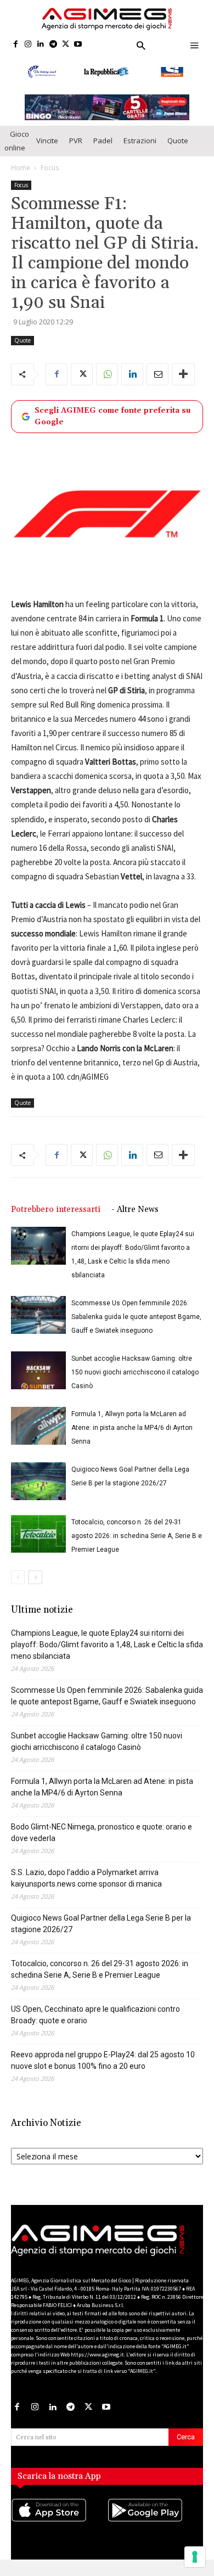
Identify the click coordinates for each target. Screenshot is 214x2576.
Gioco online (17, 148)
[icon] (59, 2529)
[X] (66, 45)
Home (21, 175)
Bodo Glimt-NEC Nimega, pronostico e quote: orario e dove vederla (102, 1840)
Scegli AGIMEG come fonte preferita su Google (112, 423)
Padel (103, 148)
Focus (50, 175)
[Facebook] (16, 45)
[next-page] (35, 1585)
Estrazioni (140, 148)
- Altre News (135, 1217)
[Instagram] (28, 45)
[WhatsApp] (107, 381)
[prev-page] (18, 1585)
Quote (178, 148)
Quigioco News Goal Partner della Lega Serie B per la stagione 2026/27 (101, 1931)
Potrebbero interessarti (56, 1217)
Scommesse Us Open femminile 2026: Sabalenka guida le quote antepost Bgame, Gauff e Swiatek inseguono (136, 1325)
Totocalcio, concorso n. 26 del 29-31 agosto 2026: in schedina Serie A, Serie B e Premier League (137, 1544)
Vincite (47, 148)
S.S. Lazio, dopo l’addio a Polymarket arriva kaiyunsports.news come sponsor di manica (86, 1886)
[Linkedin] (41, 45)
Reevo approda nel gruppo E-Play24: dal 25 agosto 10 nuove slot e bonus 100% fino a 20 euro (103, 2068)
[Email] (157, 381)
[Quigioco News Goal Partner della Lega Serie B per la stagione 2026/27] (38, 1489)
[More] (183, 381)
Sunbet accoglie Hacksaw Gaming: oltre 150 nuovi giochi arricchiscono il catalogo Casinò (135, 1380)
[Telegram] (53, 45)
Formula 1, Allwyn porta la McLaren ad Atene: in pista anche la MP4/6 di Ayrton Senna (132, 1435)
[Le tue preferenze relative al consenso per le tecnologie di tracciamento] (195, 2557)
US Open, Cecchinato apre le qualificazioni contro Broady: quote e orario (95, 2022)
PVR (76, 148)
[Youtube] (78, 45)
